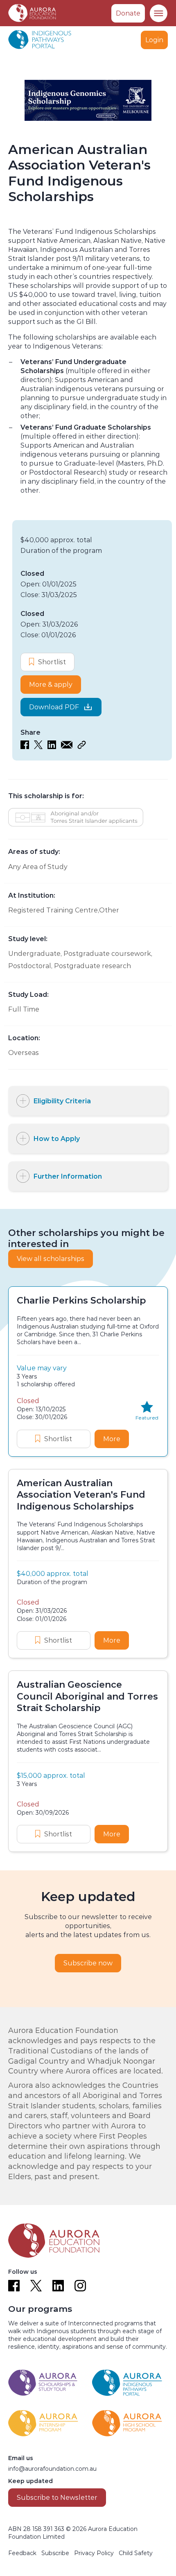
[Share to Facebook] (25, 747)
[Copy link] (82, 747)
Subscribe (55, 2553)
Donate (128, 13)
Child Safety (136, 2553)
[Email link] (67, 747)
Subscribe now (88, 1963)
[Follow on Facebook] (14, 2286)
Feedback (22, 2553)
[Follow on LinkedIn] (58, 2286)
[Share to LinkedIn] (52, 747)
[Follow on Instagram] (80, 2286)
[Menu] (158, 13)
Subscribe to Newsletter (57, 2498)
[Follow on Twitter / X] (36, 2286)
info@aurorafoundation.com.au (52, 2469)
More (116, 1439)
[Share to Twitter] (38, 747)
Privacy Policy (94, 2553)
